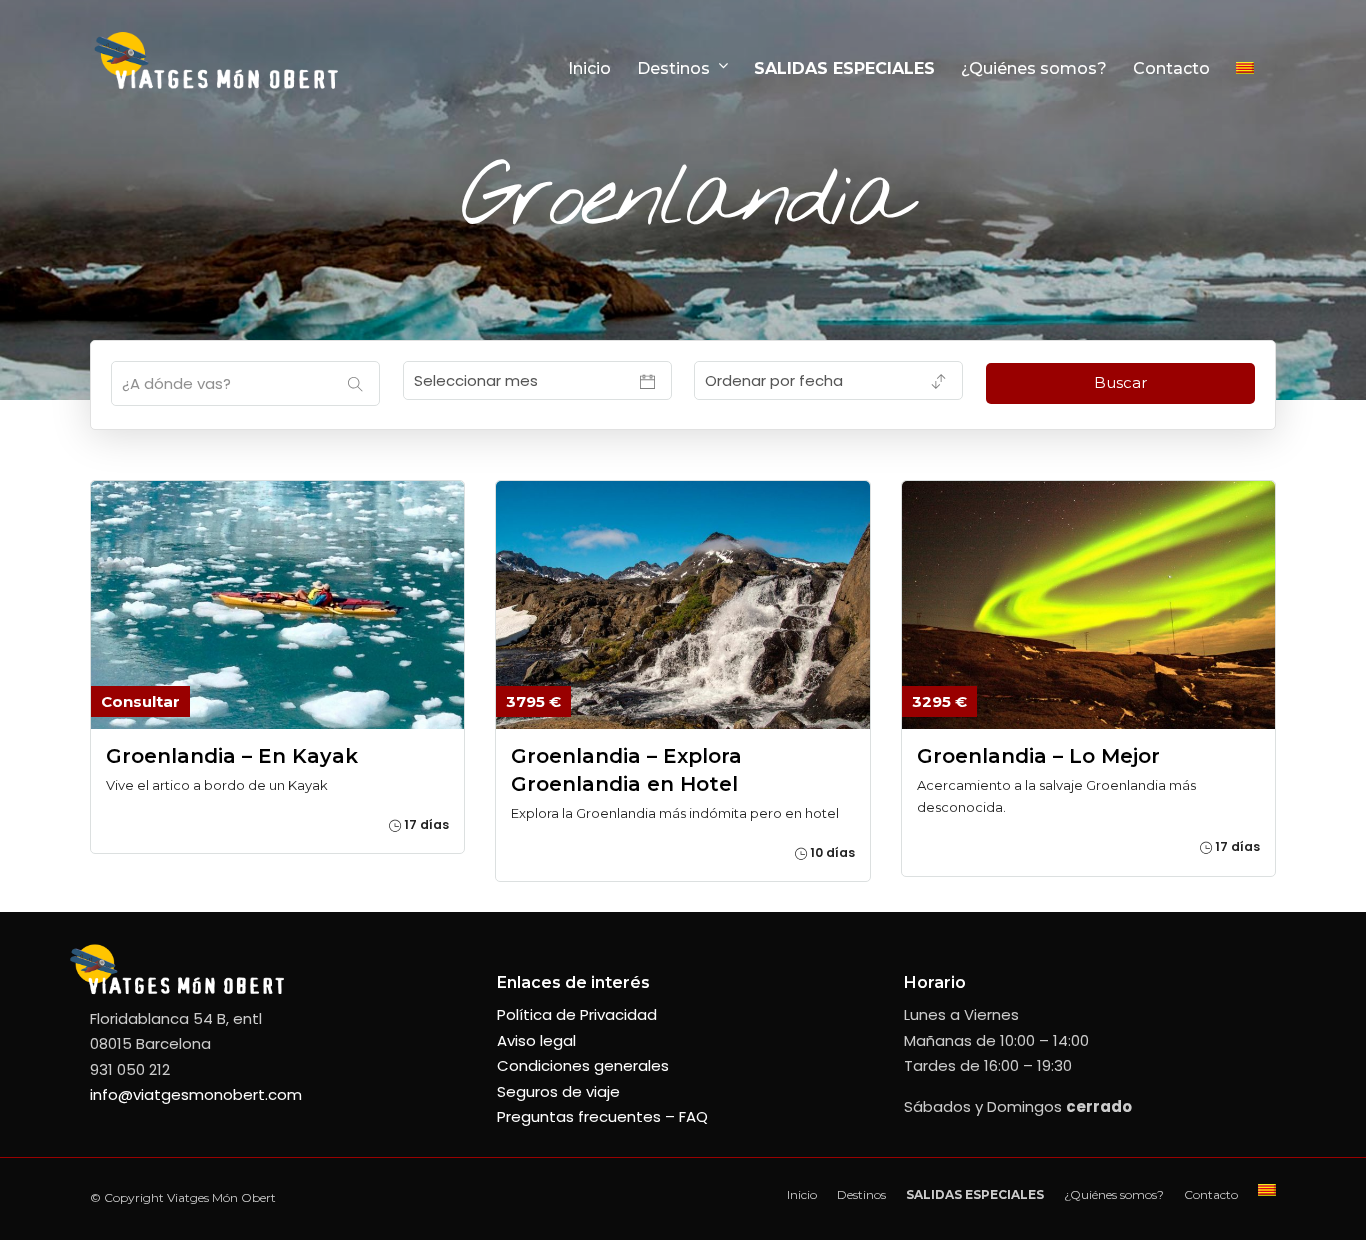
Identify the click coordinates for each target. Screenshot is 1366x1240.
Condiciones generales (583, 1065)
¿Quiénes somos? (1034, 68)
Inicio (589, 68)
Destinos (673, 68)
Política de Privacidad (577, 1014)
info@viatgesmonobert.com (196, 1094)
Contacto (1171, 68)
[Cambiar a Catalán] (1253, 68)
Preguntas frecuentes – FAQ (602, 1116)
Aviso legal (536, 1040)
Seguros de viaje (558, 1091)
